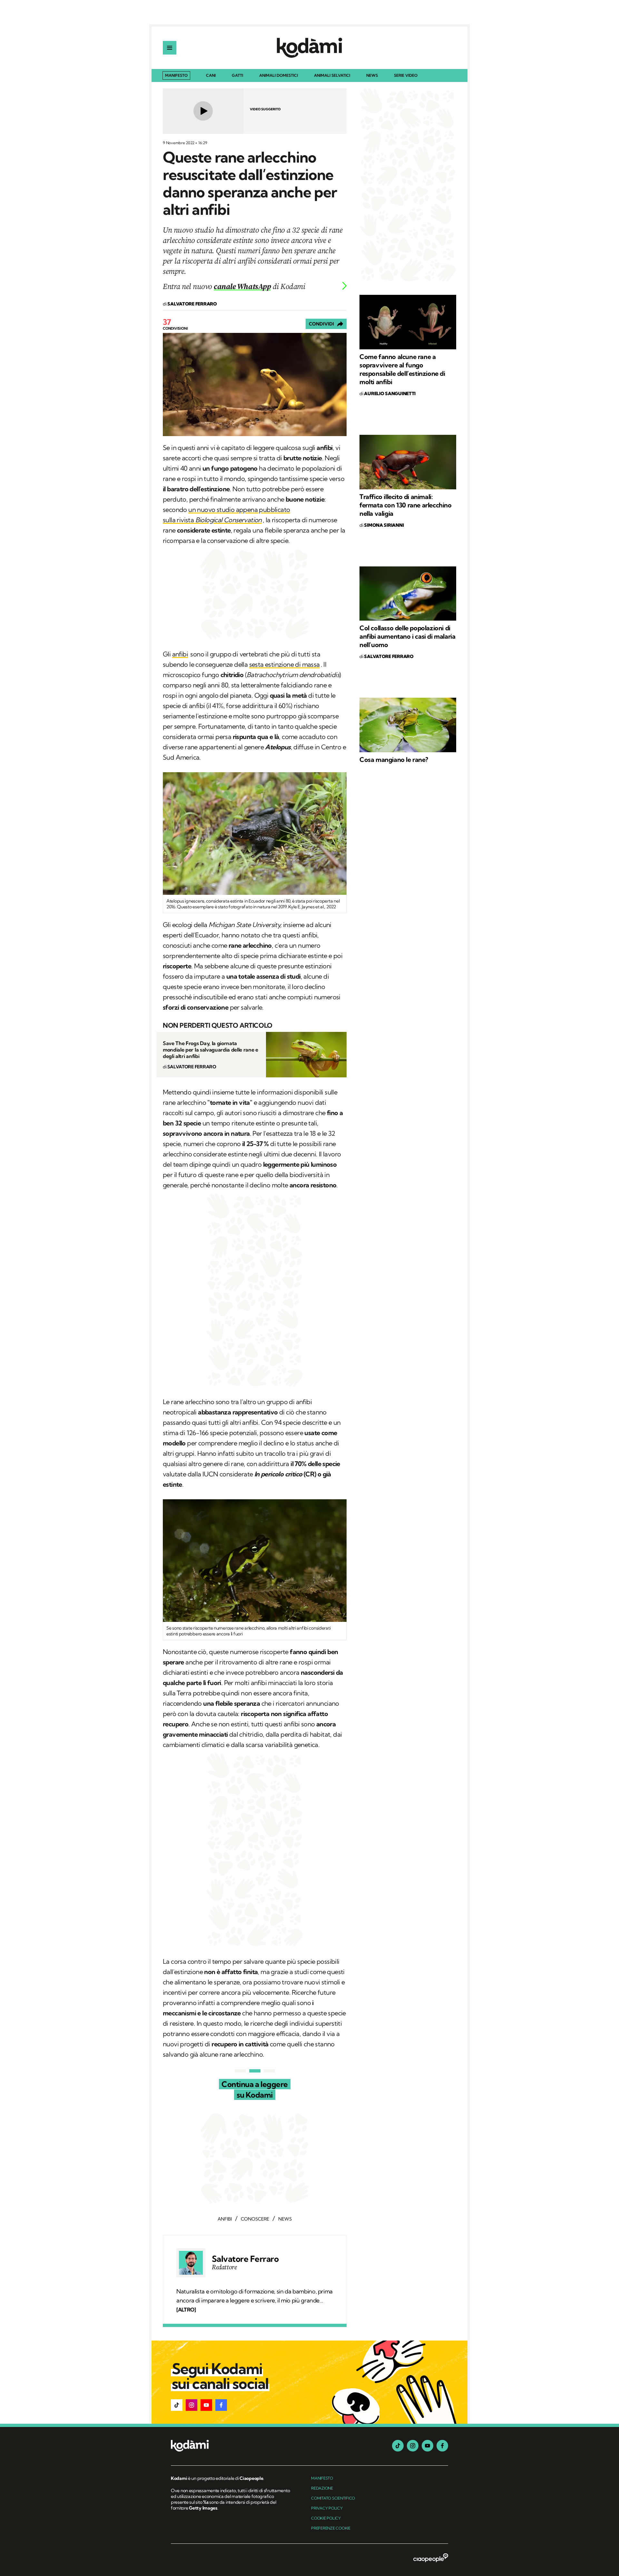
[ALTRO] (186, 2310)
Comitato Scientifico (333, 2498)
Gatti (237, 76)
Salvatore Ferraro (245, 2259)
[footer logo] (231, 2446)
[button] (177, 2405)
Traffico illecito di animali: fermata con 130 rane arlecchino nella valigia (406, 505)
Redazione (322, 2488)
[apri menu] (170, 48)
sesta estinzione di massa (285, 664)
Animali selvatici (332, 76)
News (372, 76)
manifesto (322, 2478)
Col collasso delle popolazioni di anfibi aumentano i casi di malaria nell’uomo (407, 636)
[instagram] (413, 2446)
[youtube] (427, 2446)
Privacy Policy (327, 2508)
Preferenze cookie (331, 2528)
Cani (211, 76)
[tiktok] (398, 2446)
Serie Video (406, 76)
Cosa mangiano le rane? (394, 759)
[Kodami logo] (309, 48)
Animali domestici (279, 76)
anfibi (180, 654)
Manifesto (176, 75)
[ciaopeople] (431, 2558)
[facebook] (442, 2446)
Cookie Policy (326, 2518)
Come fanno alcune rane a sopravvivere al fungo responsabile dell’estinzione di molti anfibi (402, 369)
